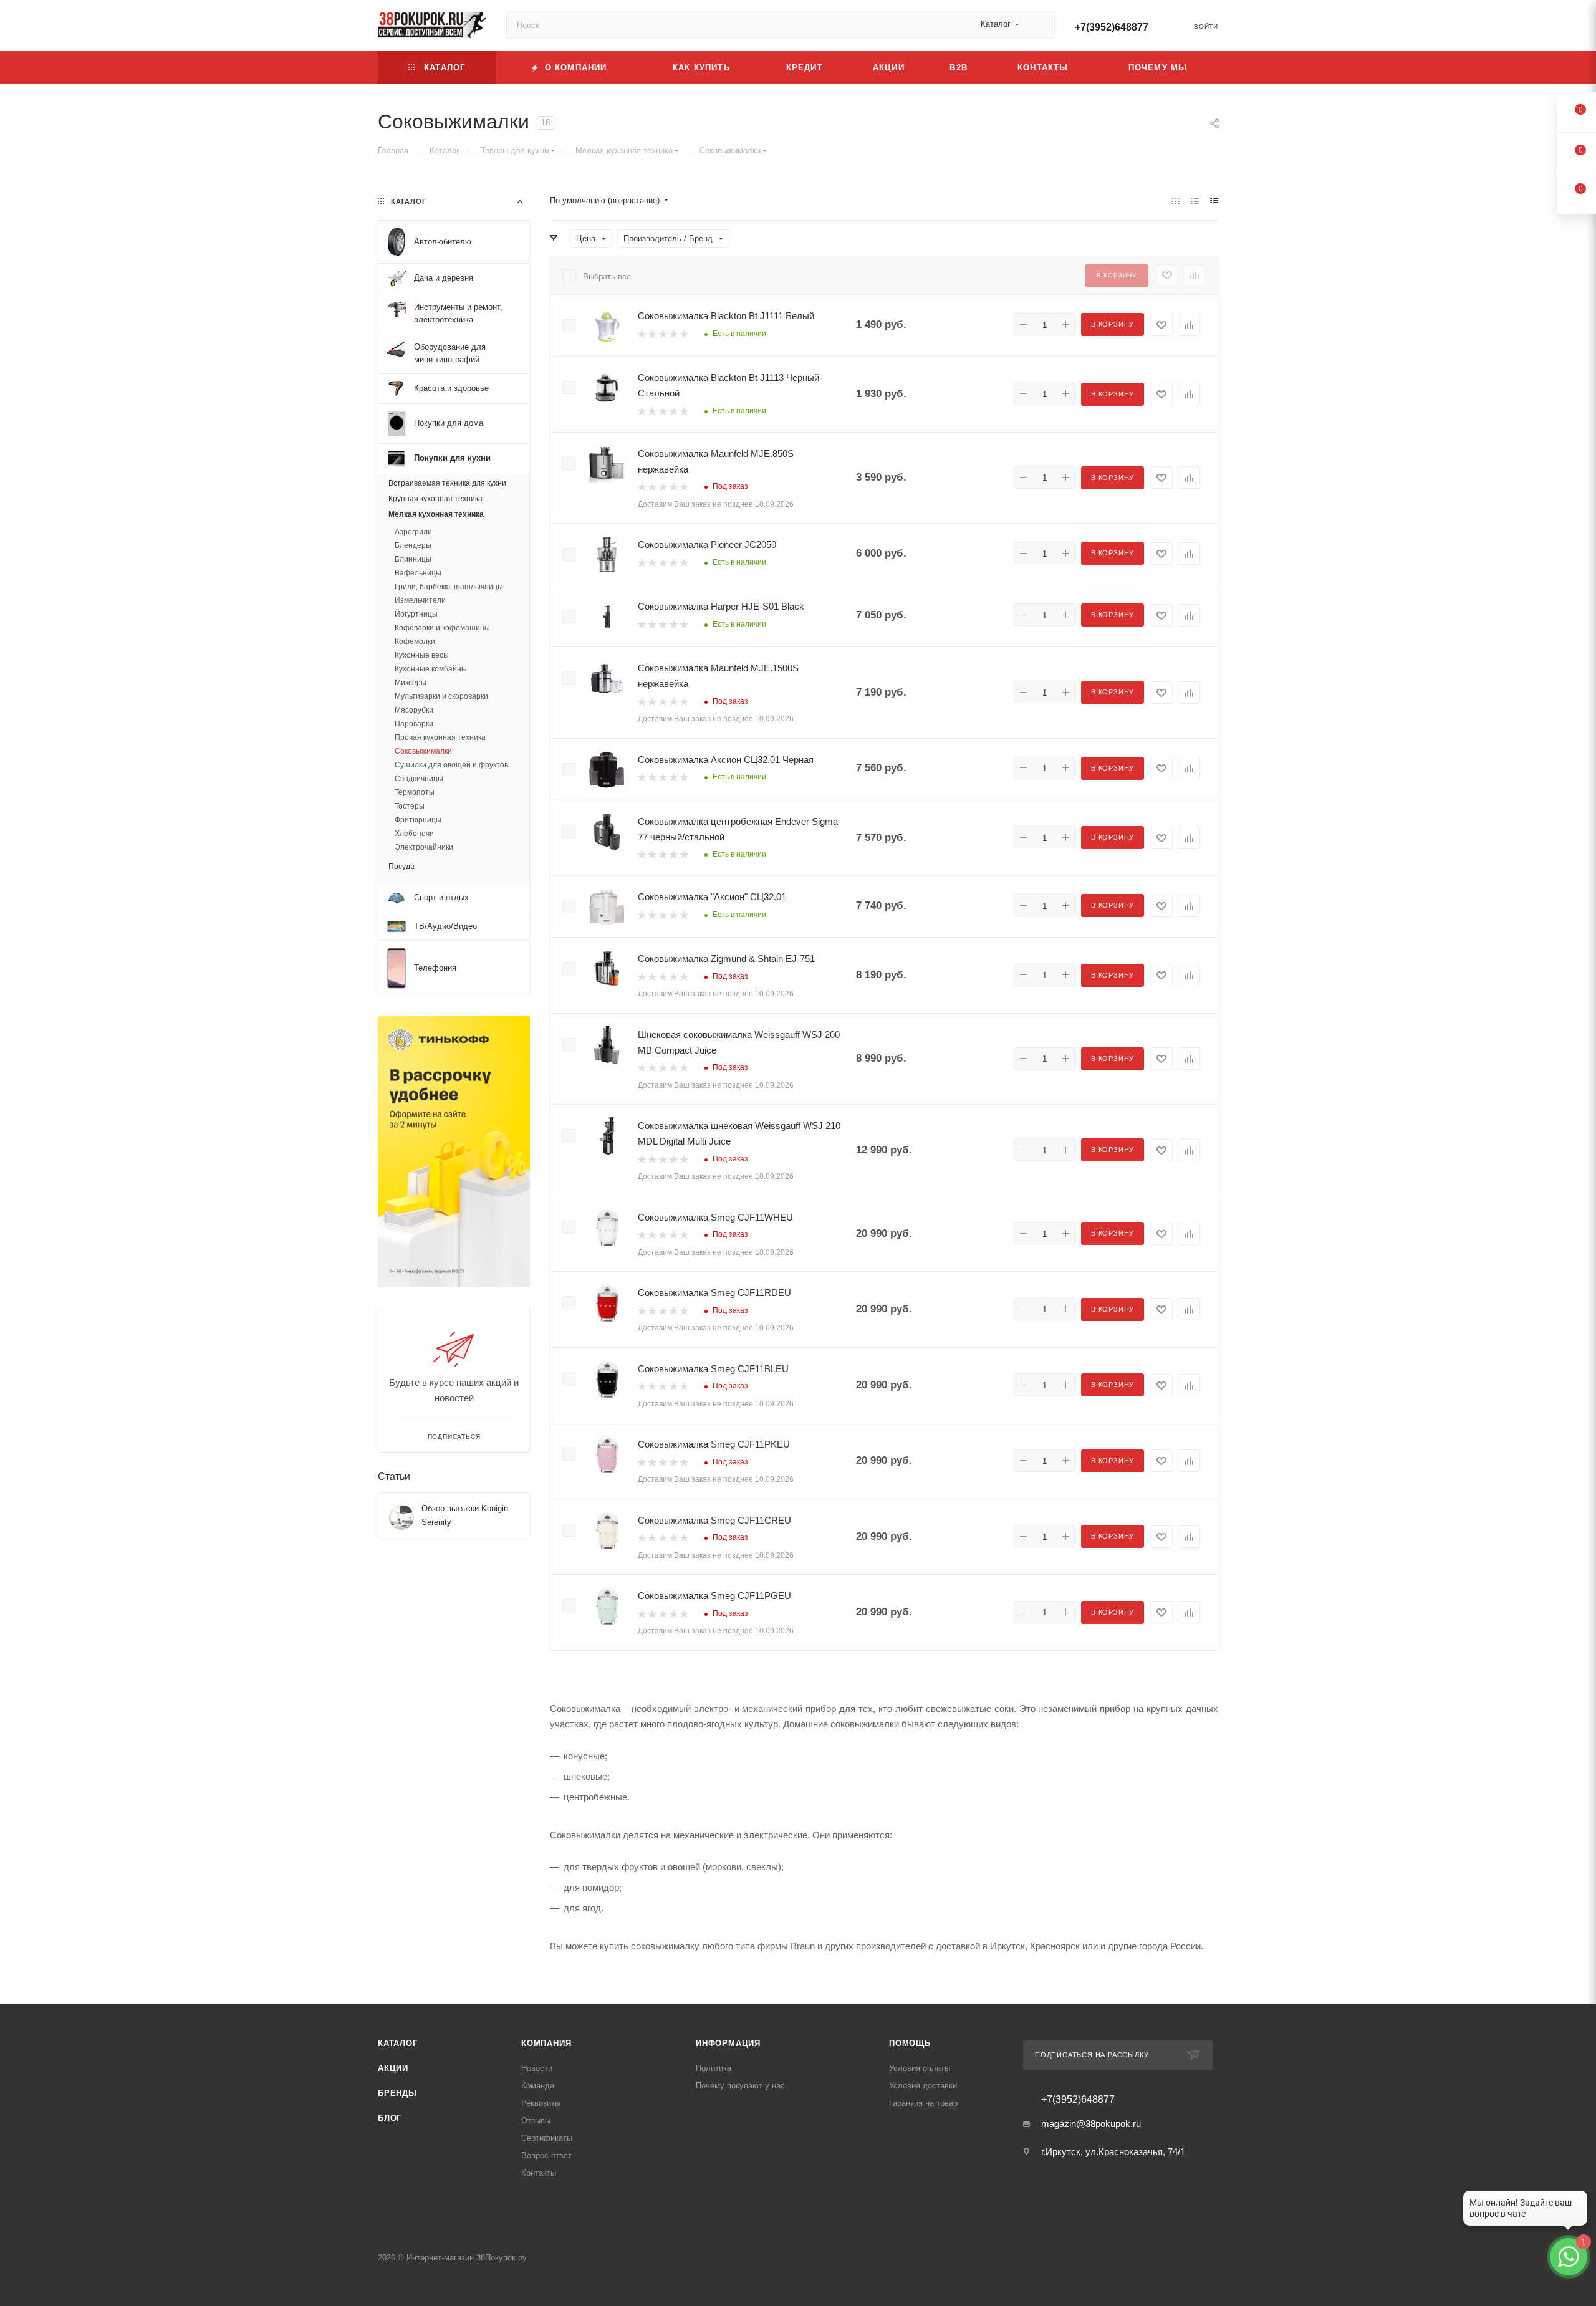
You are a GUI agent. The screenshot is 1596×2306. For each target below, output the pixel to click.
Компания (546, 2043)
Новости (537, 2068)
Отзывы (536, 2121)
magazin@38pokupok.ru (1091, 2124)
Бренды (397, 2093)
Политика (714, 2068)
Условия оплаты (920, 2068)
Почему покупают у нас (740, 2086)
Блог (390, 2118)
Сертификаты (547, 2138)
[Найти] (1040, 25)
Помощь (910, 2043)
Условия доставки (923, 2086)
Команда (538, 2086)
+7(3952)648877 (1112, 27)
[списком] (1195, 201)
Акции (393, 2068)
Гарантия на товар (923, 2103)
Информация (728, 2043)
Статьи (394, 1477)
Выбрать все (607, 276)
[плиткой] (1175, 201)
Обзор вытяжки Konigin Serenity (465, 1515)
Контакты (539, 2173)
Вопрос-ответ (546, 2155)
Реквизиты (541, 2103)
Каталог (398, 2043)
